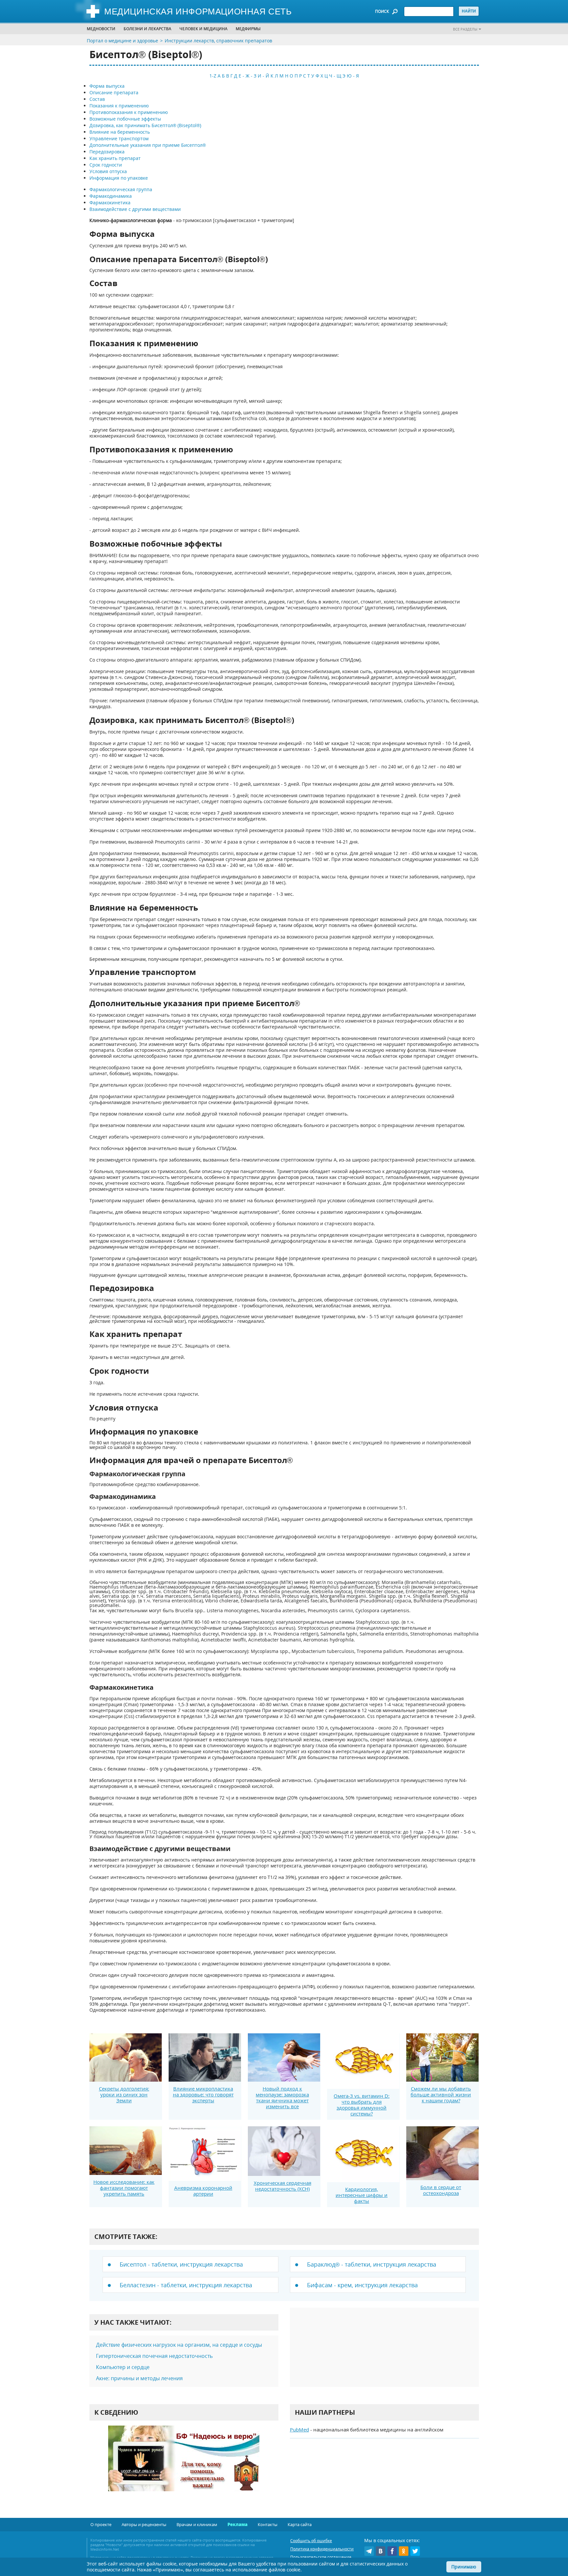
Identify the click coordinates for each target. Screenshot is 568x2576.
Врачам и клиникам (197, 2524)
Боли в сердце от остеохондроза (441, 2190)
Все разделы (465, 29)
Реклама (237, 2524)
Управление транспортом (119, 138)
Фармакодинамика (111, 196)
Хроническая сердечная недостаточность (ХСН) (283, 2186)
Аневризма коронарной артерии (203, 2191)
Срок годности (106, 165)
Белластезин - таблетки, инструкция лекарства (186, 2285)
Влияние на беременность (120, 132)
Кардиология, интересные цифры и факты (362, 2195)
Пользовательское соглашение (321, 2557)
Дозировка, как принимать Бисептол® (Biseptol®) (145, 125)
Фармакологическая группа (121, 189)
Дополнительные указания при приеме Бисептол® (148, 145)
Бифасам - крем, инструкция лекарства (362, 2285)
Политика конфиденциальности (322, 2549)
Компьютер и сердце (123, 2367)
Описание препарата (114, 92)
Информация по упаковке (119, 178)
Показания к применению (119, 106)
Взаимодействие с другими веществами (135, 209)
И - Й (263, 76)
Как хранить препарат (115, 158)
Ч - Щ (335, 76)
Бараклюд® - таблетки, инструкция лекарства (372, 2264)
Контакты (268, 2524)
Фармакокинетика (110, 203)
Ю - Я (353, 76)
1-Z (213, 76)
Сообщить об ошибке (311, 2541)
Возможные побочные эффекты (125, 119)
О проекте (101, 2524)
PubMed (299, 2429)
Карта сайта (300, 2524)
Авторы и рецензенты (144, 2524)
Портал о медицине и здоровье (122, 41)
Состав (97, 99)
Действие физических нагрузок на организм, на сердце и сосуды (179, 2345)
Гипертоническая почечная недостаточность (154, 2356)
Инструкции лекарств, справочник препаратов (218, 41)
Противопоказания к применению (129, 112)
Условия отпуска (108, 171)
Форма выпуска (107, 86)
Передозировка (107, 152)
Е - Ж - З (248, 76)
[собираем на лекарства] (184, 2465)
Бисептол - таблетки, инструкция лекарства (181, 2264)
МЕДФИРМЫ (248, 29)
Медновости (101, 29)
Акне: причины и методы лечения (139, 2378)
